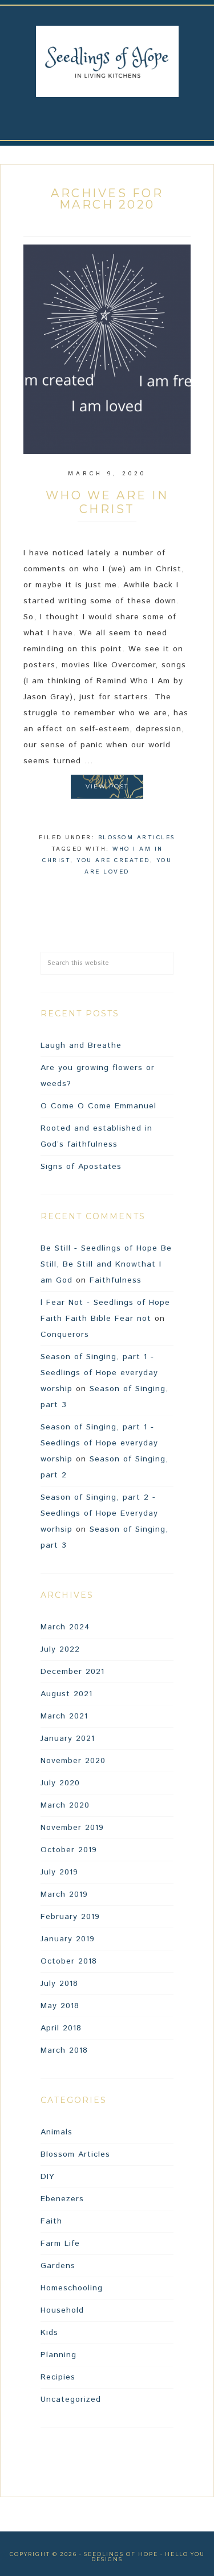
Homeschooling (72, 2288)
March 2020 (65, 1805)
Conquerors (65, 1335)
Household (62, 2310)
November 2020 (73, 1761)
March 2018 (64, 2050)
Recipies (58, 2377)
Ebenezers (62, 2199)
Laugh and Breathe (81, 1045)
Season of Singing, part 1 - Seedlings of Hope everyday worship (99, 1373)
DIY (48, 2177)
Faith (51, 2221)
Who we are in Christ (107, 502)
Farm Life (60, 2244)
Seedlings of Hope (107, 61)
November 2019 (72, 1828)
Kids (49, 2333)
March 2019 (64, 1894)
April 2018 (61, 2028)
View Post (107, 786)
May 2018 (60, 2006)
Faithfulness (116, 1280)
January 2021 (68, 1738)
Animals (56, 2132)
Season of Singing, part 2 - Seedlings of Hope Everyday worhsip (99, 1513)
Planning (58, 2355)
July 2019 (59, 1872)
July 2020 (60, 1783)
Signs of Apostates (81, 1167)
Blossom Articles (137, 838)
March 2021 (64, 1716)
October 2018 (69, 1961)
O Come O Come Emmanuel (98, 1106)
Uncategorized (71, 2399)
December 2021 (72, 1672)
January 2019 (68, 1939)
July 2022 (60, 1649)
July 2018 (59, 1984)
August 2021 (66, 1694)
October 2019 (69, 1850)
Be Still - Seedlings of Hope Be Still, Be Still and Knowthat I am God (106, 1264)
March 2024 (65, 1627)
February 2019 (70, 1917)
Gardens (58, 2266)
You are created (113, 860)
